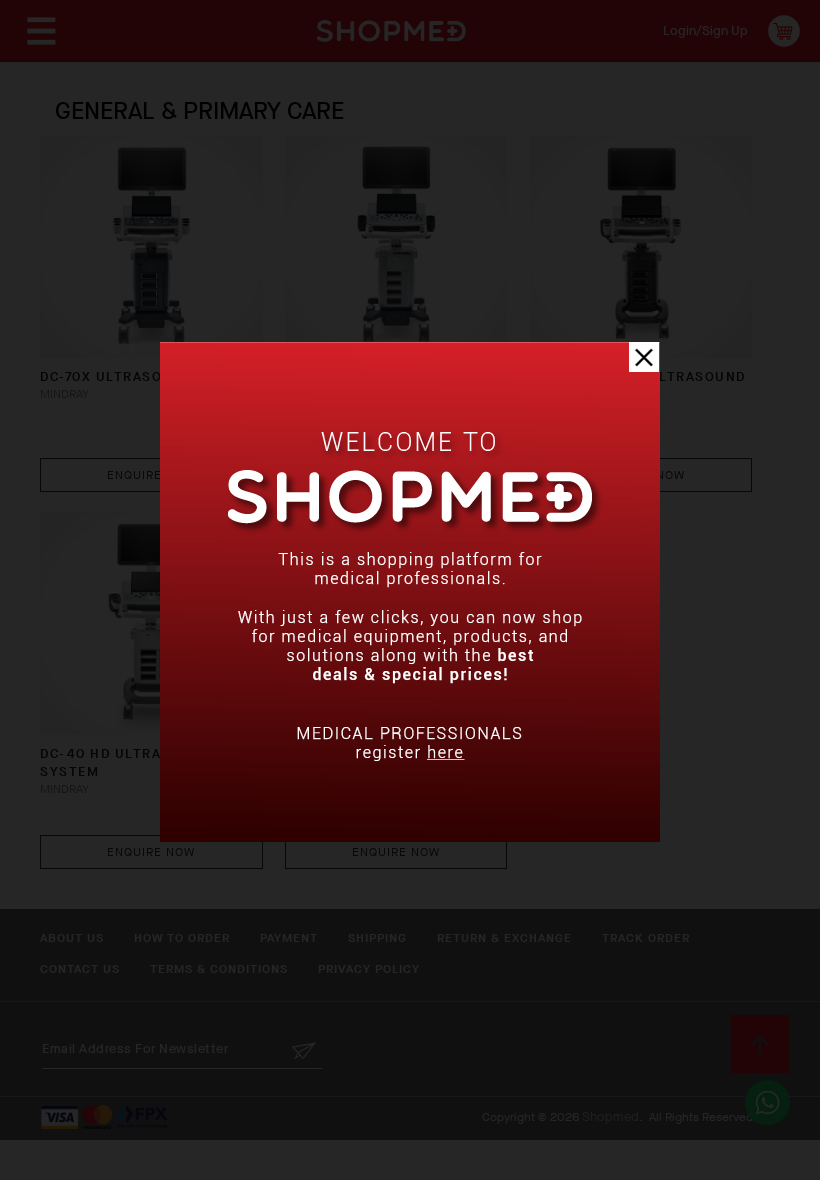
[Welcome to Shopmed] (410, 837)
